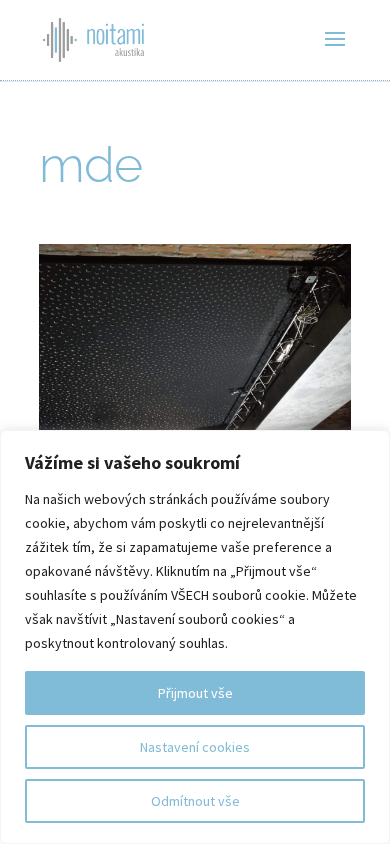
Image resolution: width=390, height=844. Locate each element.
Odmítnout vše (195, 801)
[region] (195, 637)
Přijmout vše (195, 693)
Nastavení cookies (195, 747)
